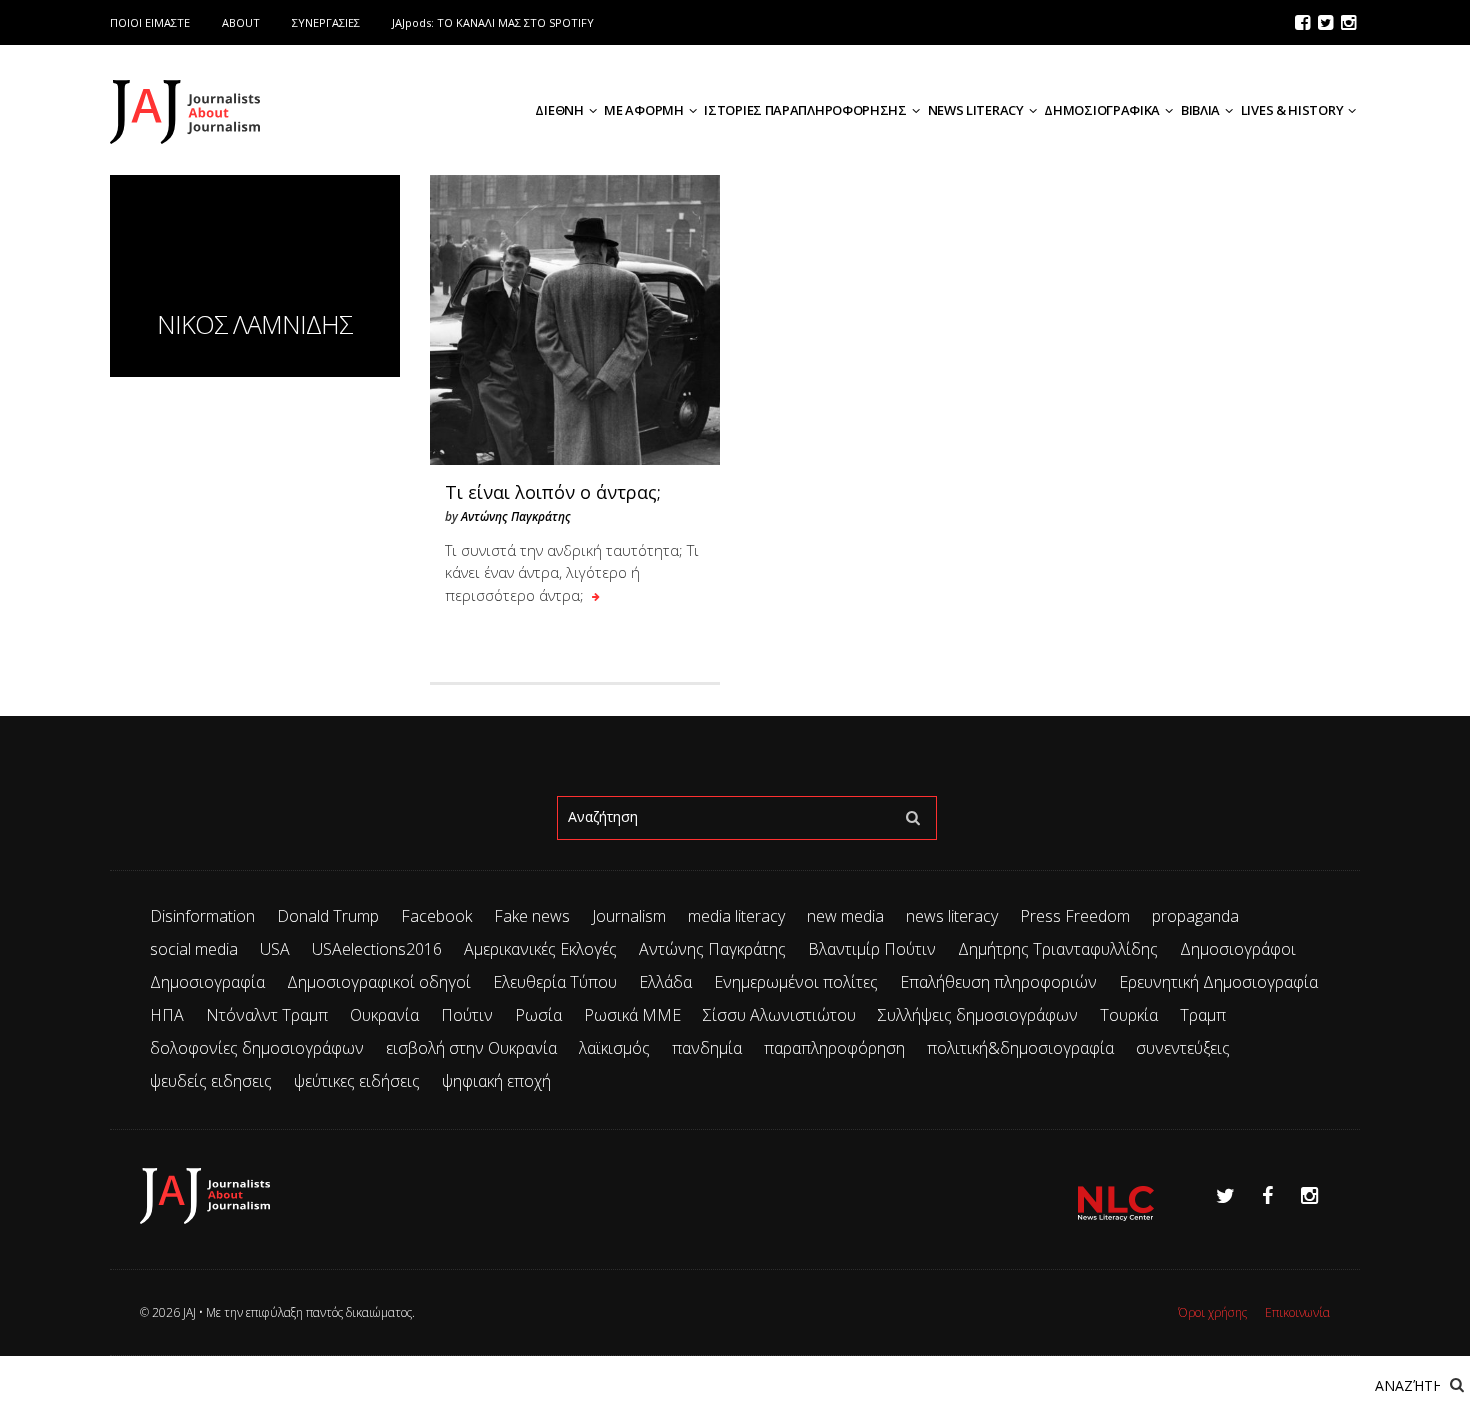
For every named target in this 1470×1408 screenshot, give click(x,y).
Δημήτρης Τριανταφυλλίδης (1058, 949)
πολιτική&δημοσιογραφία (1020, 1048)
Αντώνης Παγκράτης (516, 516)
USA (275, 949)
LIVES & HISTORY (1292, 110)
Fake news (532, 916)
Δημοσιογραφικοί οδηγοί (379, 982)
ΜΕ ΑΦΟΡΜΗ (643, 110)
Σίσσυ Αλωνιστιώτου (779, 1015)
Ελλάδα (665, 982)
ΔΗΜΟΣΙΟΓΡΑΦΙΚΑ (1102, 110)
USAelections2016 (377, 949)
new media (845, 916)
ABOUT (241, 22)
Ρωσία (538, 1015)
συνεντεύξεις (1183, 1048)
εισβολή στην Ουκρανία (471, 1048)
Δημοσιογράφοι (1238, 949)
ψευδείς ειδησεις (211, 1081)
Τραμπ (1203, 1015)
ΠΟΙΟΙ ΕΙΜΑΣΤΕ (150, 22)
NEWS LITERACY (976, 110)
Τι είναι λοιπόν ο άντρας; (553, 492)
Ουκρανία (384, 1015)
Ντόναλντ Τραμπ (267, 1015)
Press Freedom (1075, 916)
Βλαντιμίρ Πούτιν (872, 949)
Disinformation (202, 916)
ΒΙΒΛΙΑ (1200, 110)
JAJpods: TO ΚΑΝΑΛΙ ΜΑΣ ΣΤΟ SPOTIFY (493, 22)
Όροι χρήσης (1212, 1312)
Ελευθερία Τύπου (555, 982)
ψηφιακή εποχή (496, 1081)
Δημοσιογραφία (207, 982)
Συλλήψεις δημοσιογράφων (978, 1015)
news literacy (952, 916)
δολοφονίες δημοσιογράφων (257, 1048)
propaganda (1195, 916)
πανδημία (707, 1048)
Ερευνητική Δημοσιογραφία (1218, 982)
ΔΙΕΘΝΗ (559, 110)
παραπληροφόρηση (834, 1048)
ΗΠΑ (167, 1015)
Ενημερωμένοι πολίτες (796, 982)
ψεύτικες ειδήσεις (357, 1081)
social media (194, 949)
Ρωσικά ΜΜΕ (632, 1015)
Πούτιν (467, 1015)
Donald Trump (328, 916)
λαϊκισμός (614, 1048)
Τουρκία (1129, 1015)
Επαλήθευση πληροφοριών (998, 982)
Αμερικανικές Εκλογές (540, 949)
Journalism (629, 916)
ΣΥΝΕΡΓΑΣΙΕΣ (326, 22)
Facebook (436, 916)
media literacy (736, 916)
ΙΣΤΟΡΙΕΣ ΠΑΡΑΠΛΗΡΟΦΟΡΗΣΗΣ (805, 110)
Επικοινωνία (1297, 1312)
